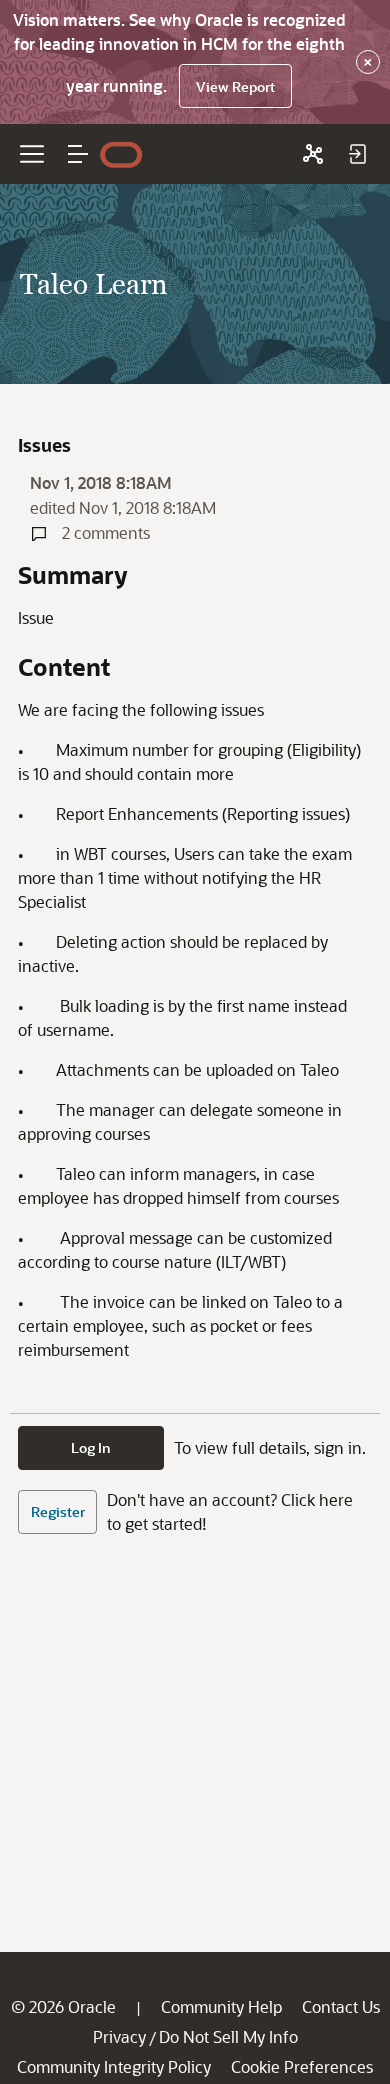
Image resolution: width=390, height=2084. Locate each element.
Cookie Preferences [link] (302, 2066)
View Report (235, 86)
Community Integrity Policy (114, 2066)
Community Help (221, 2006)
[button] (78, 154)
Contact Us (341, 2006)
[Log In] (357, 154)
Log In (91, 1447)
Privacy (119, 2036)
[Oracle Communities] (313, 154)
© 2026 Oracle (63, 2006)
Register (58, 1511)
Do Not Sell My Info (228, 2036)
